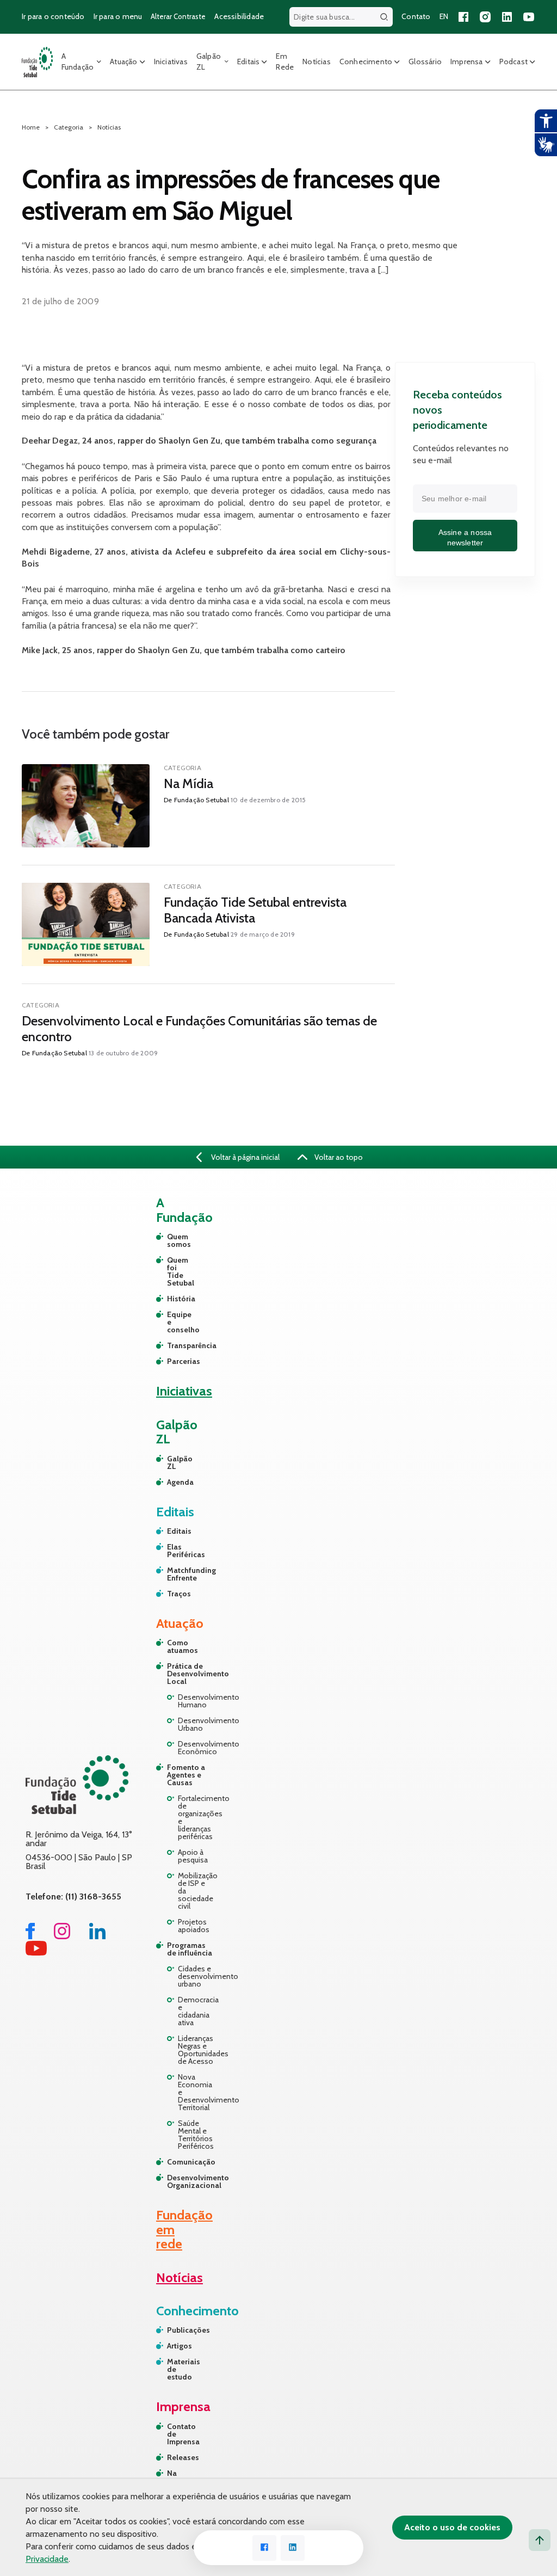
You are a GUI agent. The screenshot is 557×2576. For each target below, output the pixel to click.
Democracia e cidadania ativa (196, 2011)
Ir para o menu (118, 16)
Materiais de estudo (181, 2369)
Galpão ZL (209, 62)
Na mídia (177, 2477)
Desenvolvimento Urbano (196, 1724)
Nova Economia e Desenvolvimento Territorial (196, 2092)
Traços (172, 1594)
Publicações (181, 2330)
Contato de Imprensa (181, 2434)
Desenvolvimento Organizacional (191, 2181)
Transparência (172, 1345)
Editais (248, 62)
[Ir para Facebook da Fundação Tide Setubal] (30, 1936)
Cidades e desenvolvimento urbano (196, 1976)
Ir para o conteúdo (53, 16)
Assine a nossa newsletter (465, 538)
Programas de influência (190, 1949)
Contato (416, 16)
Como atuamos (182, 1646)
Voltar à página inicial (245, 1157)
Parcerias (172, 1361)
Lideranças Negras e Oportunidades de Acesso (196, 2050)
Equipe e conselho (172, 1322)
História (172, 1299)
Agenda (172, 1482)
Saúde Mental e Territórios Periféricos (196, 2135)
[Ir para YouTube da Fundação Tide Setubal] (36, 1953)
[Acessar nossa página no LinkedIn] (507, 17)
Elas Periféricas (172, 1551)
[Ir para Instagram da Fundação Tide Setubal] (62, 1936)
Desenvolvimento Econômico (196, 1748)
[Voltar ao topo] (540, 2540)
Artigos (180, 2346)
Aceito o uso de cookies (452, 2527)
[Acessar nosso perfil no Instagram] (485, 17)
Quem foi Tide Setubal (172, 1271)
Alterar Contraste (178, 16)
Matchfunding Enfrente (172, 1574)
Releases (181, 2457)
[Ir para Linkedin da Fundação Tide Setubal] (97, 1936)
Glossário (425, 62)
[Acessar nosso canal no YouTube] (529, 17)
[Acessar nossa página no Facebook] (463, 17)
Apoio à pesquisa (193, 1856)
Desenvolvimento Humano (196, 1701)
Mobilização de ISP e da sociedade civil (196, 1891)
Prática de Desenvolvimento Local (191, 1674)
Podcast (513, 62)
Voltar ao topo (338, 1157)
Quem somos (172, 1240)
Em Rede (285, 62)
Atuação (123, 62)
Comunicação (191, 2162)
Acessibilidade (239, 16)
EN (444, 16)
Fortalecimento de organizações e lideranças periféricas (196, 1817)
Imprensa (467, 62)
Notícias (317, 62)
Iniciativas (171, 62)
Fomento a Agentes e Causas (186, 1775)
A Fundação (78, 62)
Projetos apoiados (194, 1926)
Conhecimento (366, 62)
